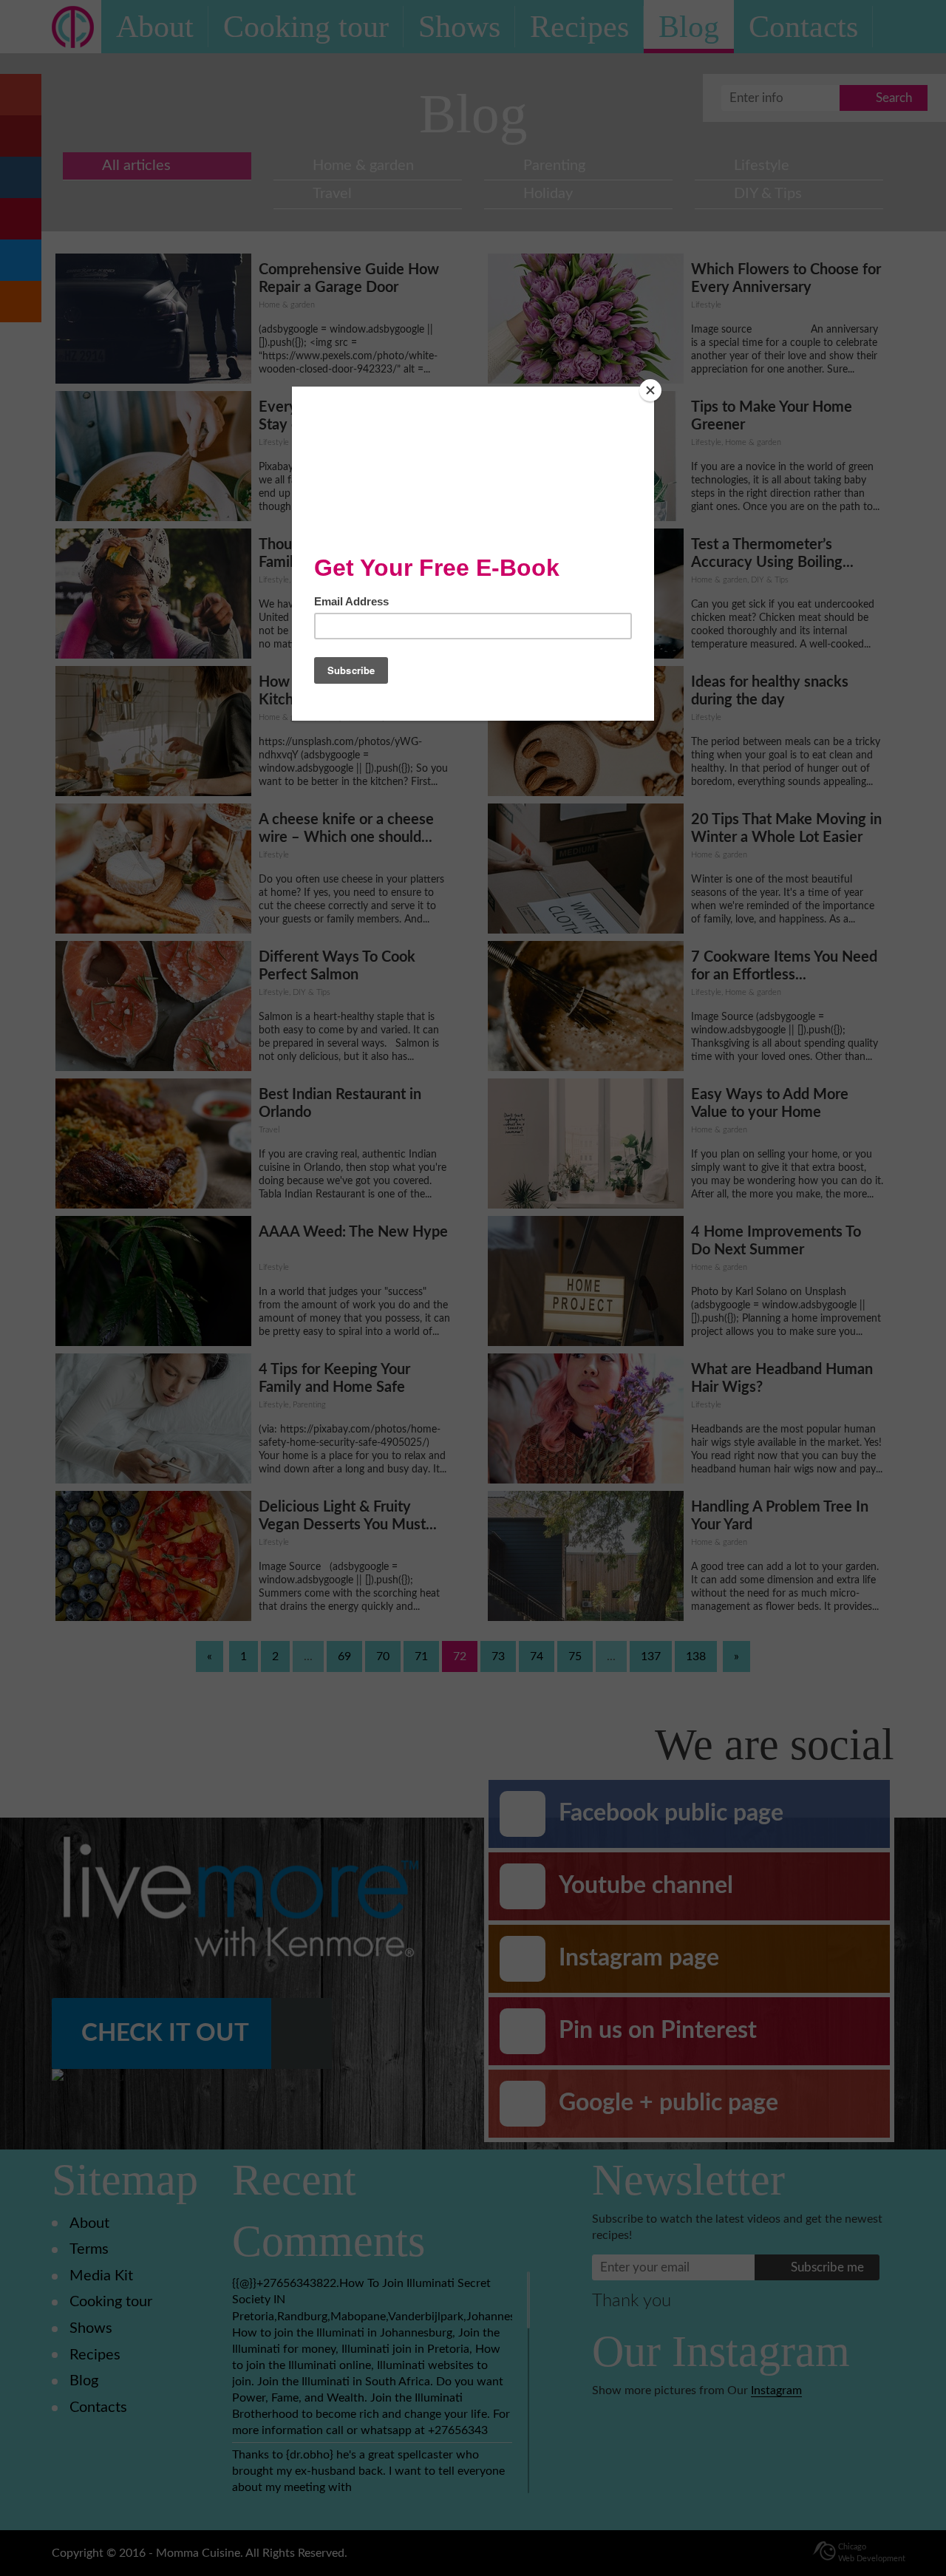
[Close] (650, 390)
